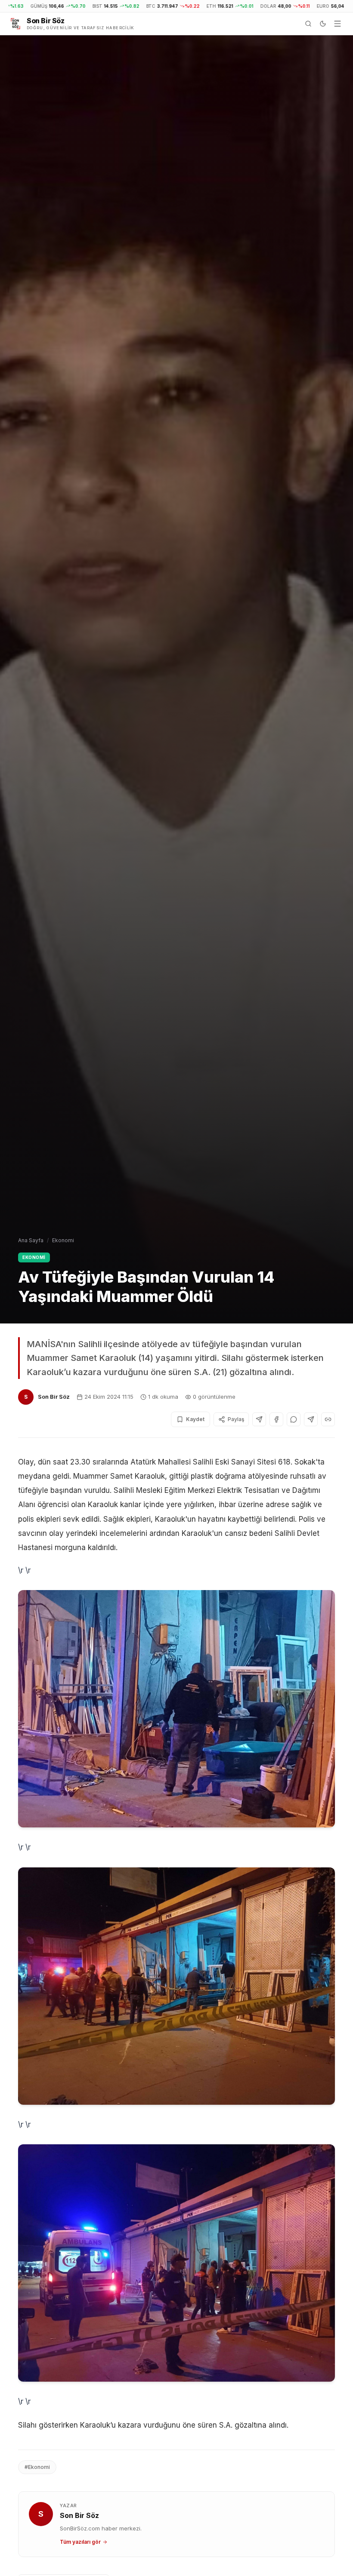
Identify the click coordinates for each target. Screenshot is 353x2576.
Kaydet (195, 1419)
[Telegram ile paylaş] (311, 1419)
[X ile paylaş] (259, 1419)
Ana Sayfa (31, 1240)
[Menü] (338, 24)
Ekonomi (63, 1240)
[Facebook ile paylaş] (276, 1419)
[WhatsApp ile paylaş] (294, 1419)
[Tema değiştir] (323, 24)
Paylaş (236, 1419)
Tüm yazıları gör (80, 2542)
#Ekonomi (37, 2467)
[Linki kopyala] (328, 1419)
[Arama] (308, 24)
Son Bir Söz (54, 1397)
